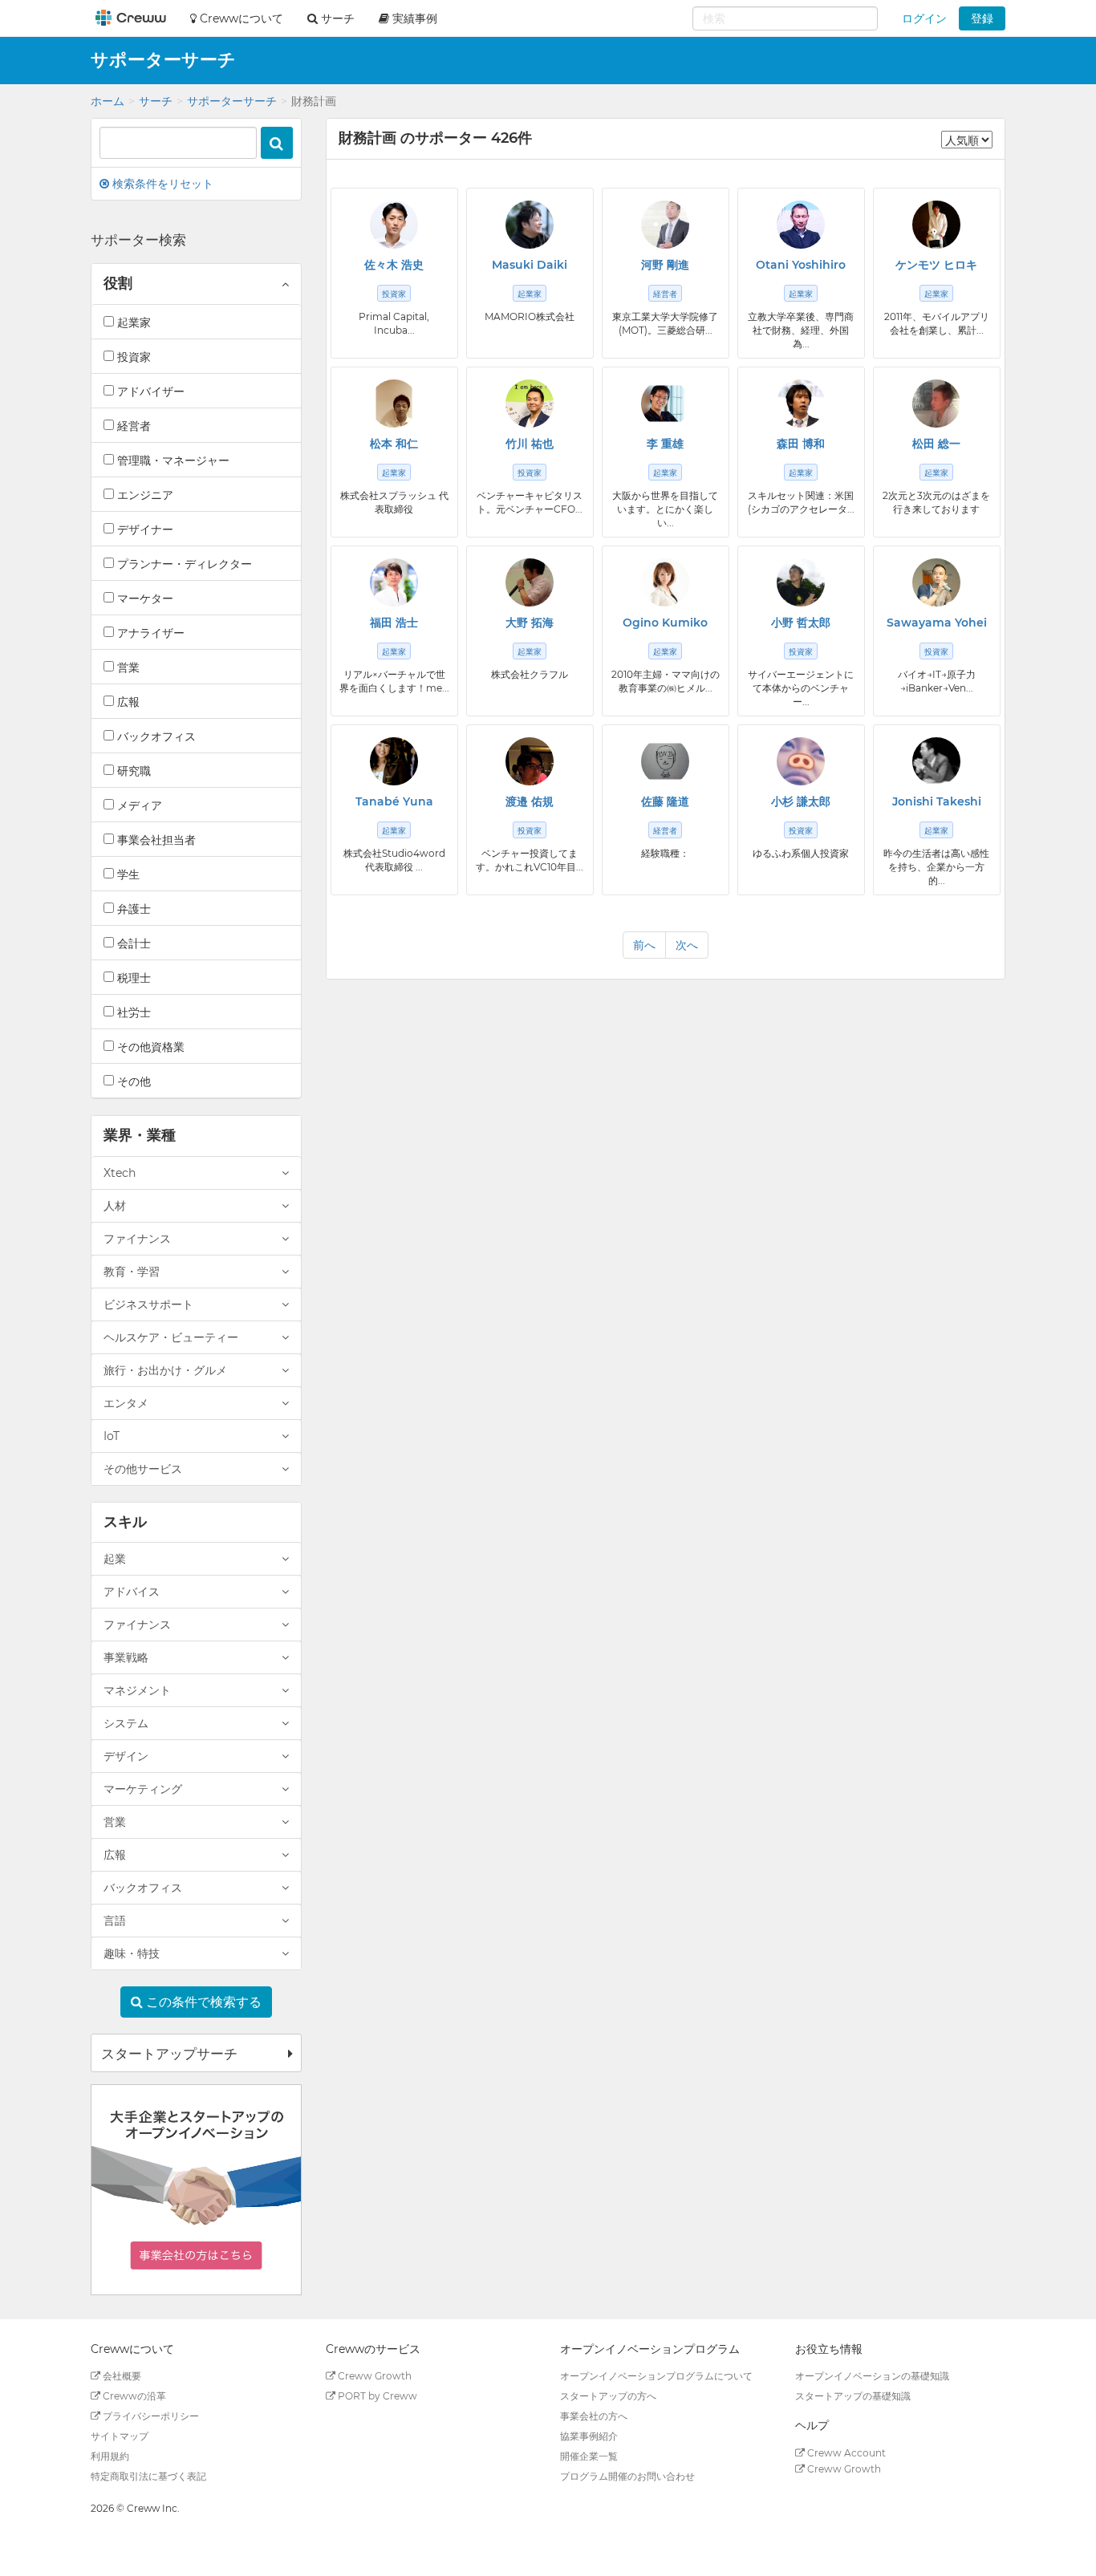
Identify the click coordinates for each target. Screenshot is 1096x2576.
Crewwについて (240, 18)
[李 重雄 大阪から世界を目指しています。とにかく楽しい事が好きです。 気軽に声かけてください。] (665, 404)
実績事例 (413, 18)
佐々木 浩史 (394, 265)
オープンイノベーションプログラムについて (656, 2376)
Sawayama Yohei (937, 623)
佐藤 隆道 (665, 801)
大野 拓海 (530, 623)
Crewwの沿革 (133, 2396)
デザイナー (144, 529)
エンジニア (144, 495)
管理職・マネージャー (172, 460)
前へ (644, 945)
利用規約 (110, 2456)
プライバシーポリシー (150, 2416)
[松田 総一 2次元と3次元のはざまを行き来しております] (936, 404)
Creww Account (845, 2453)
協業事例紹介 (589, 2436)
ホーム (108, 101)
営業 (127, 667)
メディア (138, 805)
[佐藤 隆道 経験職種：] (665, 761)
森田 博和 (801, 444)
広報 (127, 702)
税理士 (132, 978)
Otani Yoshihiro (801, 265)
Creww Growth (373, 2376)
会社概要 (121, 2376)
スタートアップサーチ (169, 2054)
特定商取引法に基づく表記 (148, 2476)
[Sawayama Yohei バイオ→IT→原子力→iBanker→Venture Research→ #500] (936, 582)
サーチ (156, 101)
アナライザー (149, 633)
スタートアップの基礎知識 (853, 2396)
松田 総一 (936, 444)
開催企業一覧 (589, 2456)
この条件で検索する (202, 2002)
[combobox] (785, 18)
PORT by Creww (376, 2396)
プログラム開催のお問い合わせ (627, 2476)
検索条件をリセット (161, 184)
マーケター (144, 598)
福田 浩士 (394, 623)
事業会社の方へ (594, 2416)
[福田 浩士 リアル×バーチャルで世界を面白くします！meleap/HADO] (394, 582)
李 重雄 (665, 444)
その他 (132, 1081)
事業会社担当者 (155, 840)
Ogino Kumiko (665, 623)
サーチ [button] (336, 18)
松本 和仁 (394, 444)
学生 (127, 874)
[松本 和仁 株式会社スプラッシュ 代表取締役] (394, 404)
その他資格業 (149, 1047)
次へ (687, 945)
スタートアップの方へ (608, 2396)
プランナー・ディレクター (183, 564)
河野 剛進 (665, 265)
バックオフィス (155, 736)
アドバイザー (149, 391)
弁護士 (132, 909)
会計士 (132, 943)
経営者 (132, 426)
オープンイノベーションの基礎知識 (872, 2376)
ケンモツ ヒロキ (936, 265)
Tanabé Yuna (394, 801)
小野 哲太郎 (801, 623)
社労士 (132, 1012)
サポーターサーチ (232, 101)
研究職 (132, 771)
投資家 (132, 357)
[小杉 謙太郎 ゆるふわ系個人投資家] (801, 761)
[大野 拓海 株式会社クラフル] (530, 582)
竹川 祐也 (530, 444)
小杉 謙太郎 (801, 801)
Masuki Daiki (530, 265)
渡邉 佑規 (530, 801)
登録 (982, 18)
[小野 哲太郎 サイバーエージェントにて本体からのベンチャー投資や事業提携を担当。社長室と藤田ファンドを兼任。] (801, 582)
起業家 (132, 323)
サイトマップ (120, 2436)
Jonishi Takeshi (937, 801)
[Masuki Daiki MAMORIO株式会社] (530, 225)
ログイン (924, 18)
